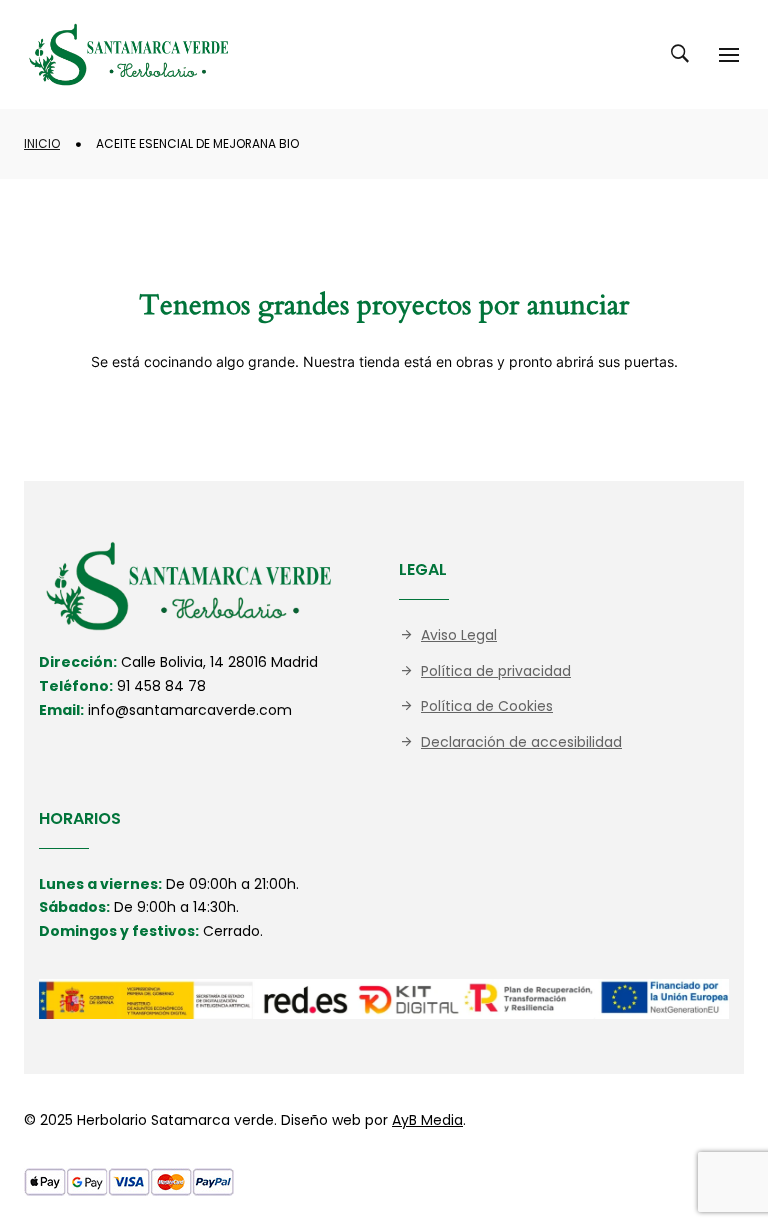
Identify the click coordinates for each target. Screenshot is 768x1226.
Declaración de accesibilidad (521, 742)
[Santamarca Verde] (129, 54)
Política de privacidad (496, 671)
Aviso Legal (459, 635)
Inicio (42, 143)
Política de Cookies (487, 706)
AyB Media (427, 1120)
